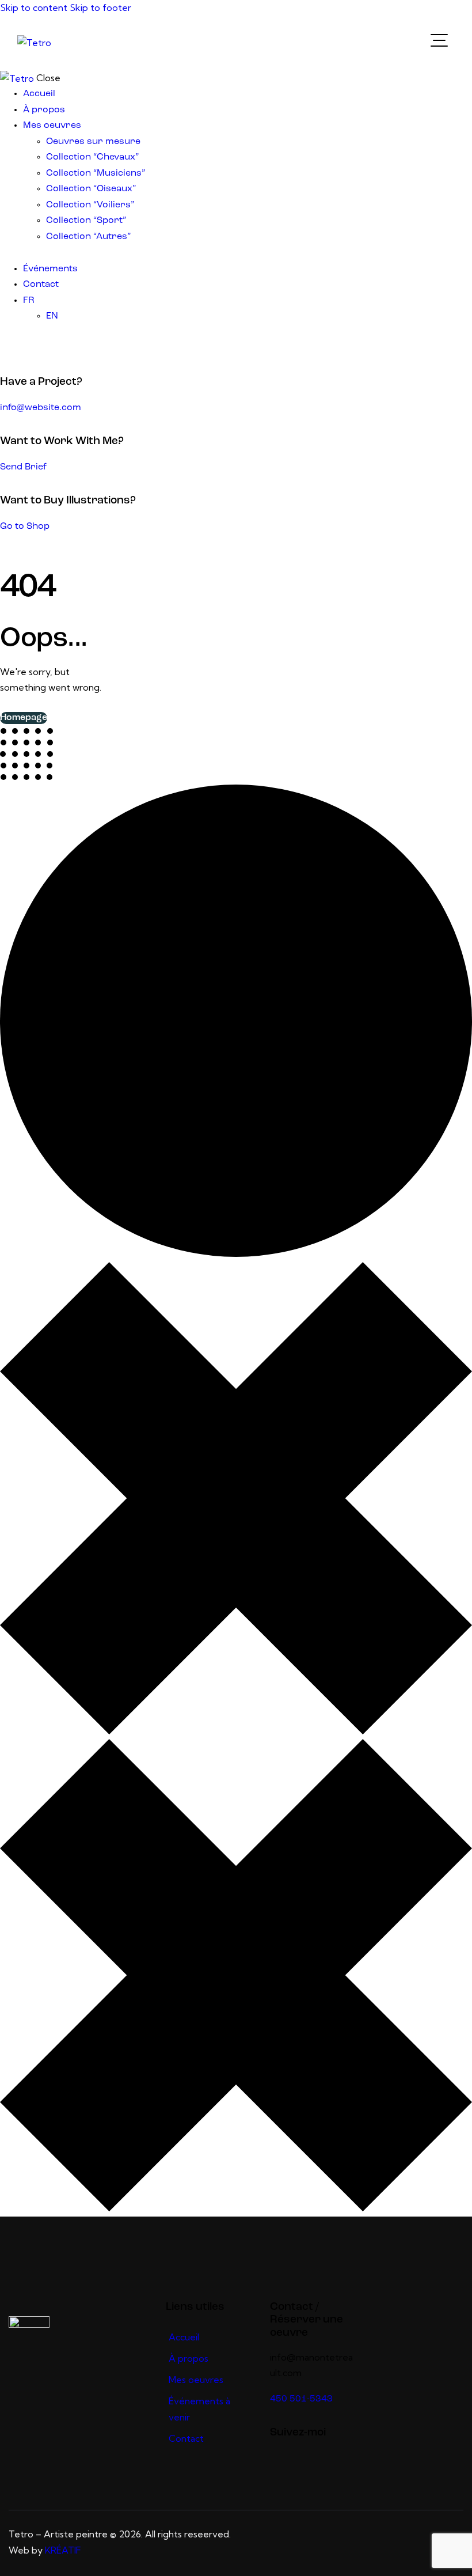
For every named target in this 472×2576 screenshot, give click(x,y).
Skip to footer (100, 7)
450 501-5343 (301, 2399)
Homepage (24, 718)
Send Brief (23, 467)
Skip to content (34, 7)
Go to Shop (25, 526)
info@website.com (41, 408)
